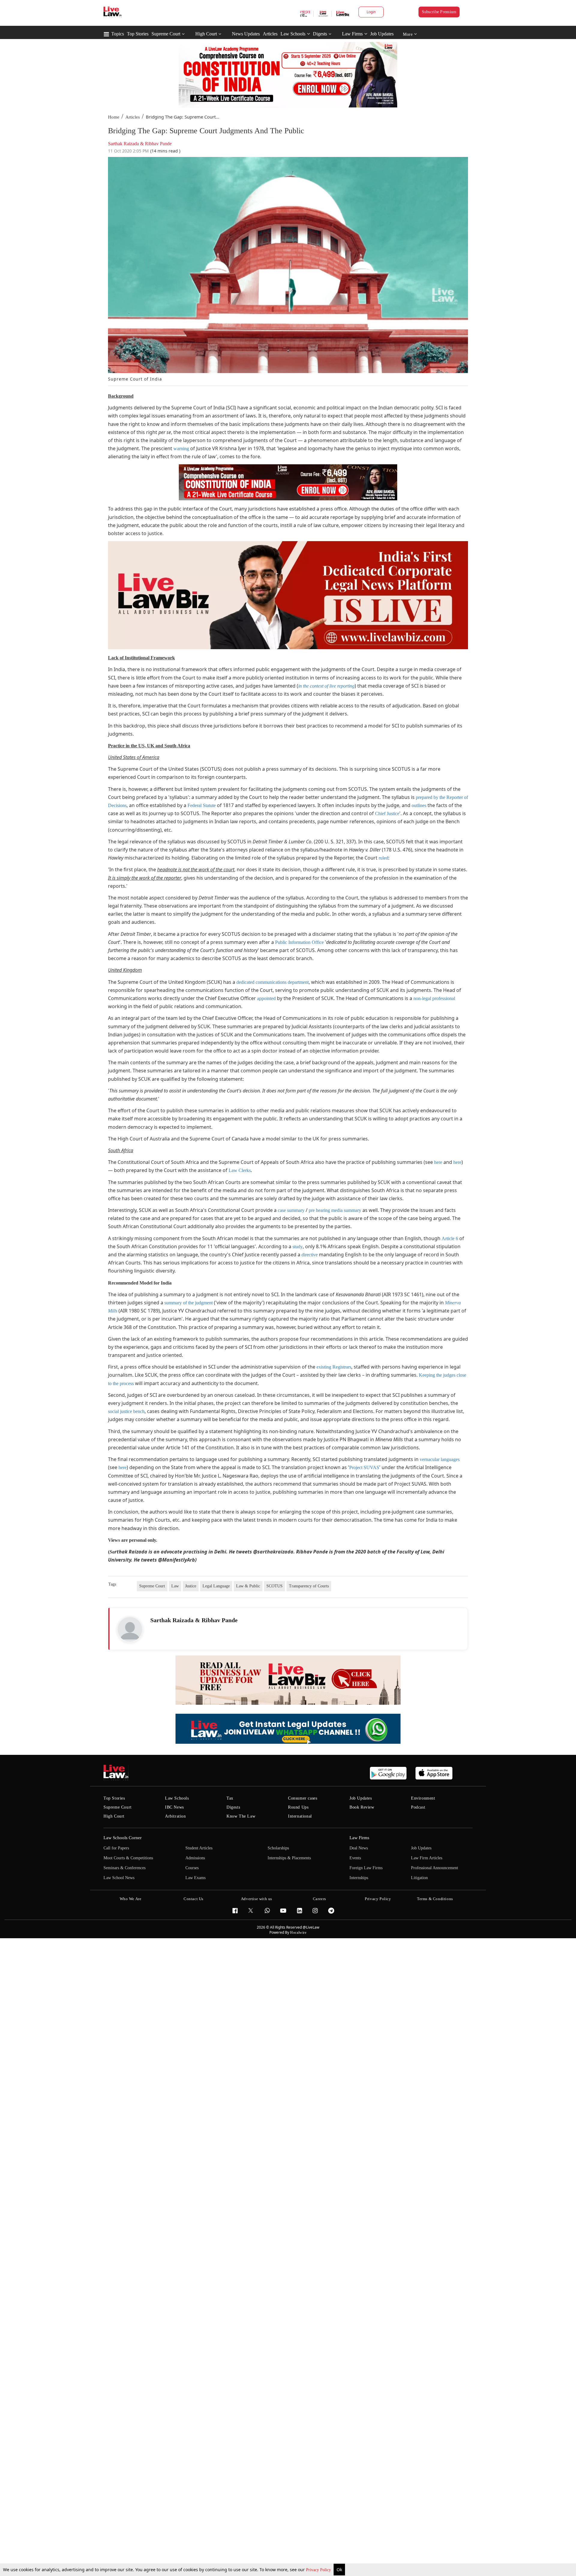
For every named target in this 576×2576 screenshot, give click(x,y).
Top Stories (138, 34)
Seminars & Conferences (124, 1868)
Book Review (362, 1807)
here (438, 1162)
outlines (419, 805)
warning (181, 449)
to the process (121, 1383)
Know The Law (241, 1816)
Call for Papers (116, 1848)
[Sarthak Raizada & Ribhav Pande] (130, 1629)
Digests (320, 34)
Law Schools (293, 34)
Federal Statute (202, 805)
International (300, 1816)
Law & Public (248, 1586)
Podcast (418, 1807)
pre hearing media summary (335, 1210)
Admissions (195, 1858)
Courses (192, 1868)
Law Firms (352, 34)
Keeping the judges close (442, 1375)
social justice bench (126, 1411)
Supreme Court (166, 34)
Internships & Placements (289, 1858)
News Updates (246, 34)
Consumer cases (303, 1798)
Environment (423, 1798)
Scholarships (278, 1848)
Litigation (419, 1878)
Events (355, 1858)
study (298, 1247)
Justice (191, 1586)
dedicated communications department (273, 982)
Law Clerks (240, 1170)
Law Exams (195, 1878)
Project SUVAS (364, 1467)
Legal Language (216, 1586)
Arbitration (175, 1816)
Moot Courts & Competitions (128, 1858)
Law (175, 1586)
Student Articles (199, 1848)
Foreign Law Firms (366, 1868)
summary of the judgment (189, 1303)
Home (114, 117)
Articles (270, 34)
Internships (359, 1878)
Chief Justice (387, 813)
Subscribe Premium (439, 12)
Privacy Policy (319, 2570)
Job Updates (382, 34)
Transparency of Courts (309, 1586)
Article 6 (450, 1238)
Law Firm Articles (427, 1858)
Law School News (119, 1878)
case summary (291, 1210)
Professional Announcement (435, 1868)
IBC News (174, 1807)
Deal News (359, 1848)
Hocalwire (298, 1933)
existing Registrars (334, 1367)
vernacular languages (440, 1459)
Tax (230, 1798)
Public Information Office (299, 942)
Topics (118, 34)
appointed (266, 998)
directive (310, 1255)
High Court (206, 34)
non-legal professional (434, 998)
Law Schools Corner (123, 1838)
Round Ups (298, 1807)
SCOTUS (274, 1586)
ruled (383, 858)
